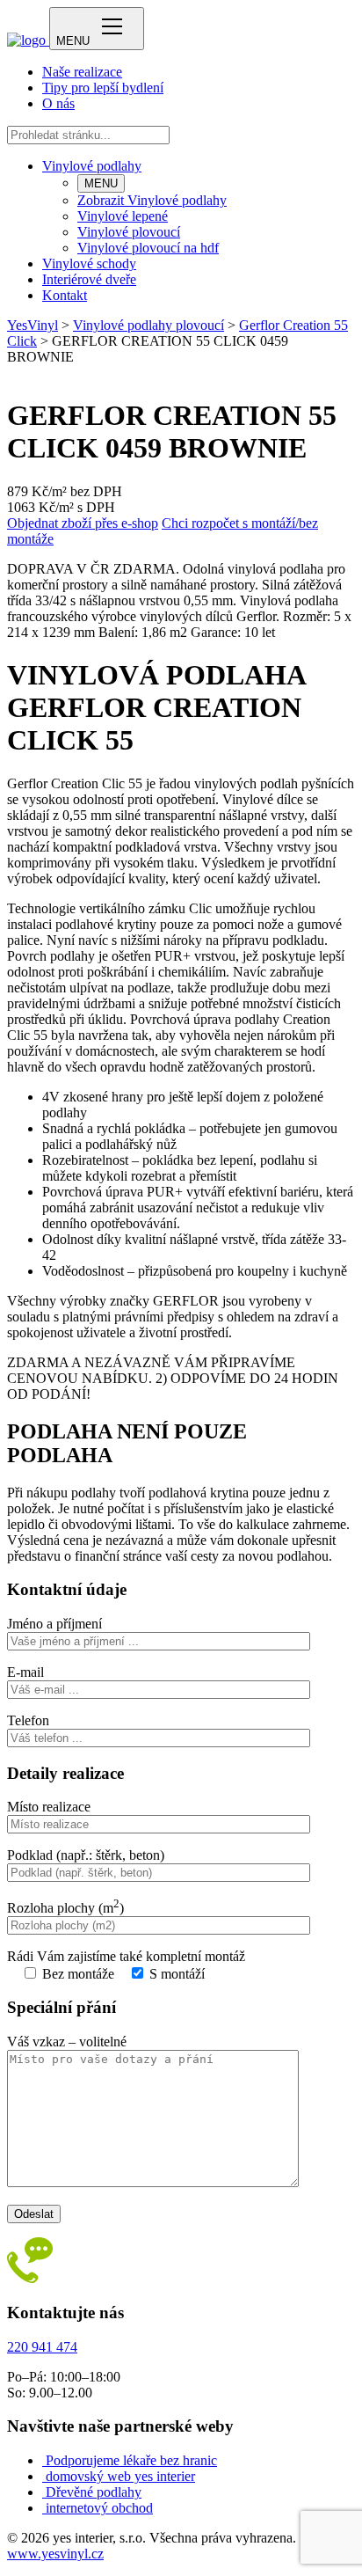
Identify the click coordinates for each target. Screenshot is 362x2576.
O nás (58, 103)
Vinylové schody (89, 263)
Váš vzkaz (67, 2042)
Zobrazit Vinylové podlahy (152, 200)
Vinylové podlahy (92, 166)
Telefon (28, 1720)
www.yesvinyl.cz (55, 2554)
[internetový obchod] (44, 2508)
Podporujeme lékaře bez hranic (131, 2460)
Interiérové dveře (89, 279)
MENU (101, 183)
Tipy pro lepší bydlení (103, 88)
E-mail (25, 1672)
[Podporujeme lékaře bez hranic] (44, 2460)
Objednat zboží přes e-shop (83, 523)
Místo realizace (49, 1807)
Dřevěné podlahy (94, 2492)
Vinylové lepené (123, 216)
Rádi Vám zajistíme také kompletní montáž (126, 1956)
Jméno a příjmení (54, 1624)
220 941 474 (42, 2347)
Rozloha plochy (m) (65, 1908)
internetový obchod (99, 2508)
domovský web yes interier (120, 2476)
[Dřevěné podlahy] (44, 2492)
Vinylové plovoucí (129, 232)
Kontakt (65, 295)
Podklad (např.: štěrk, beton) (86, 1855)
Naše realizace (82, 72)
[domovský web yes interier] (44, 2476)
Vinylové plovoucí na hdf (148, 248)
